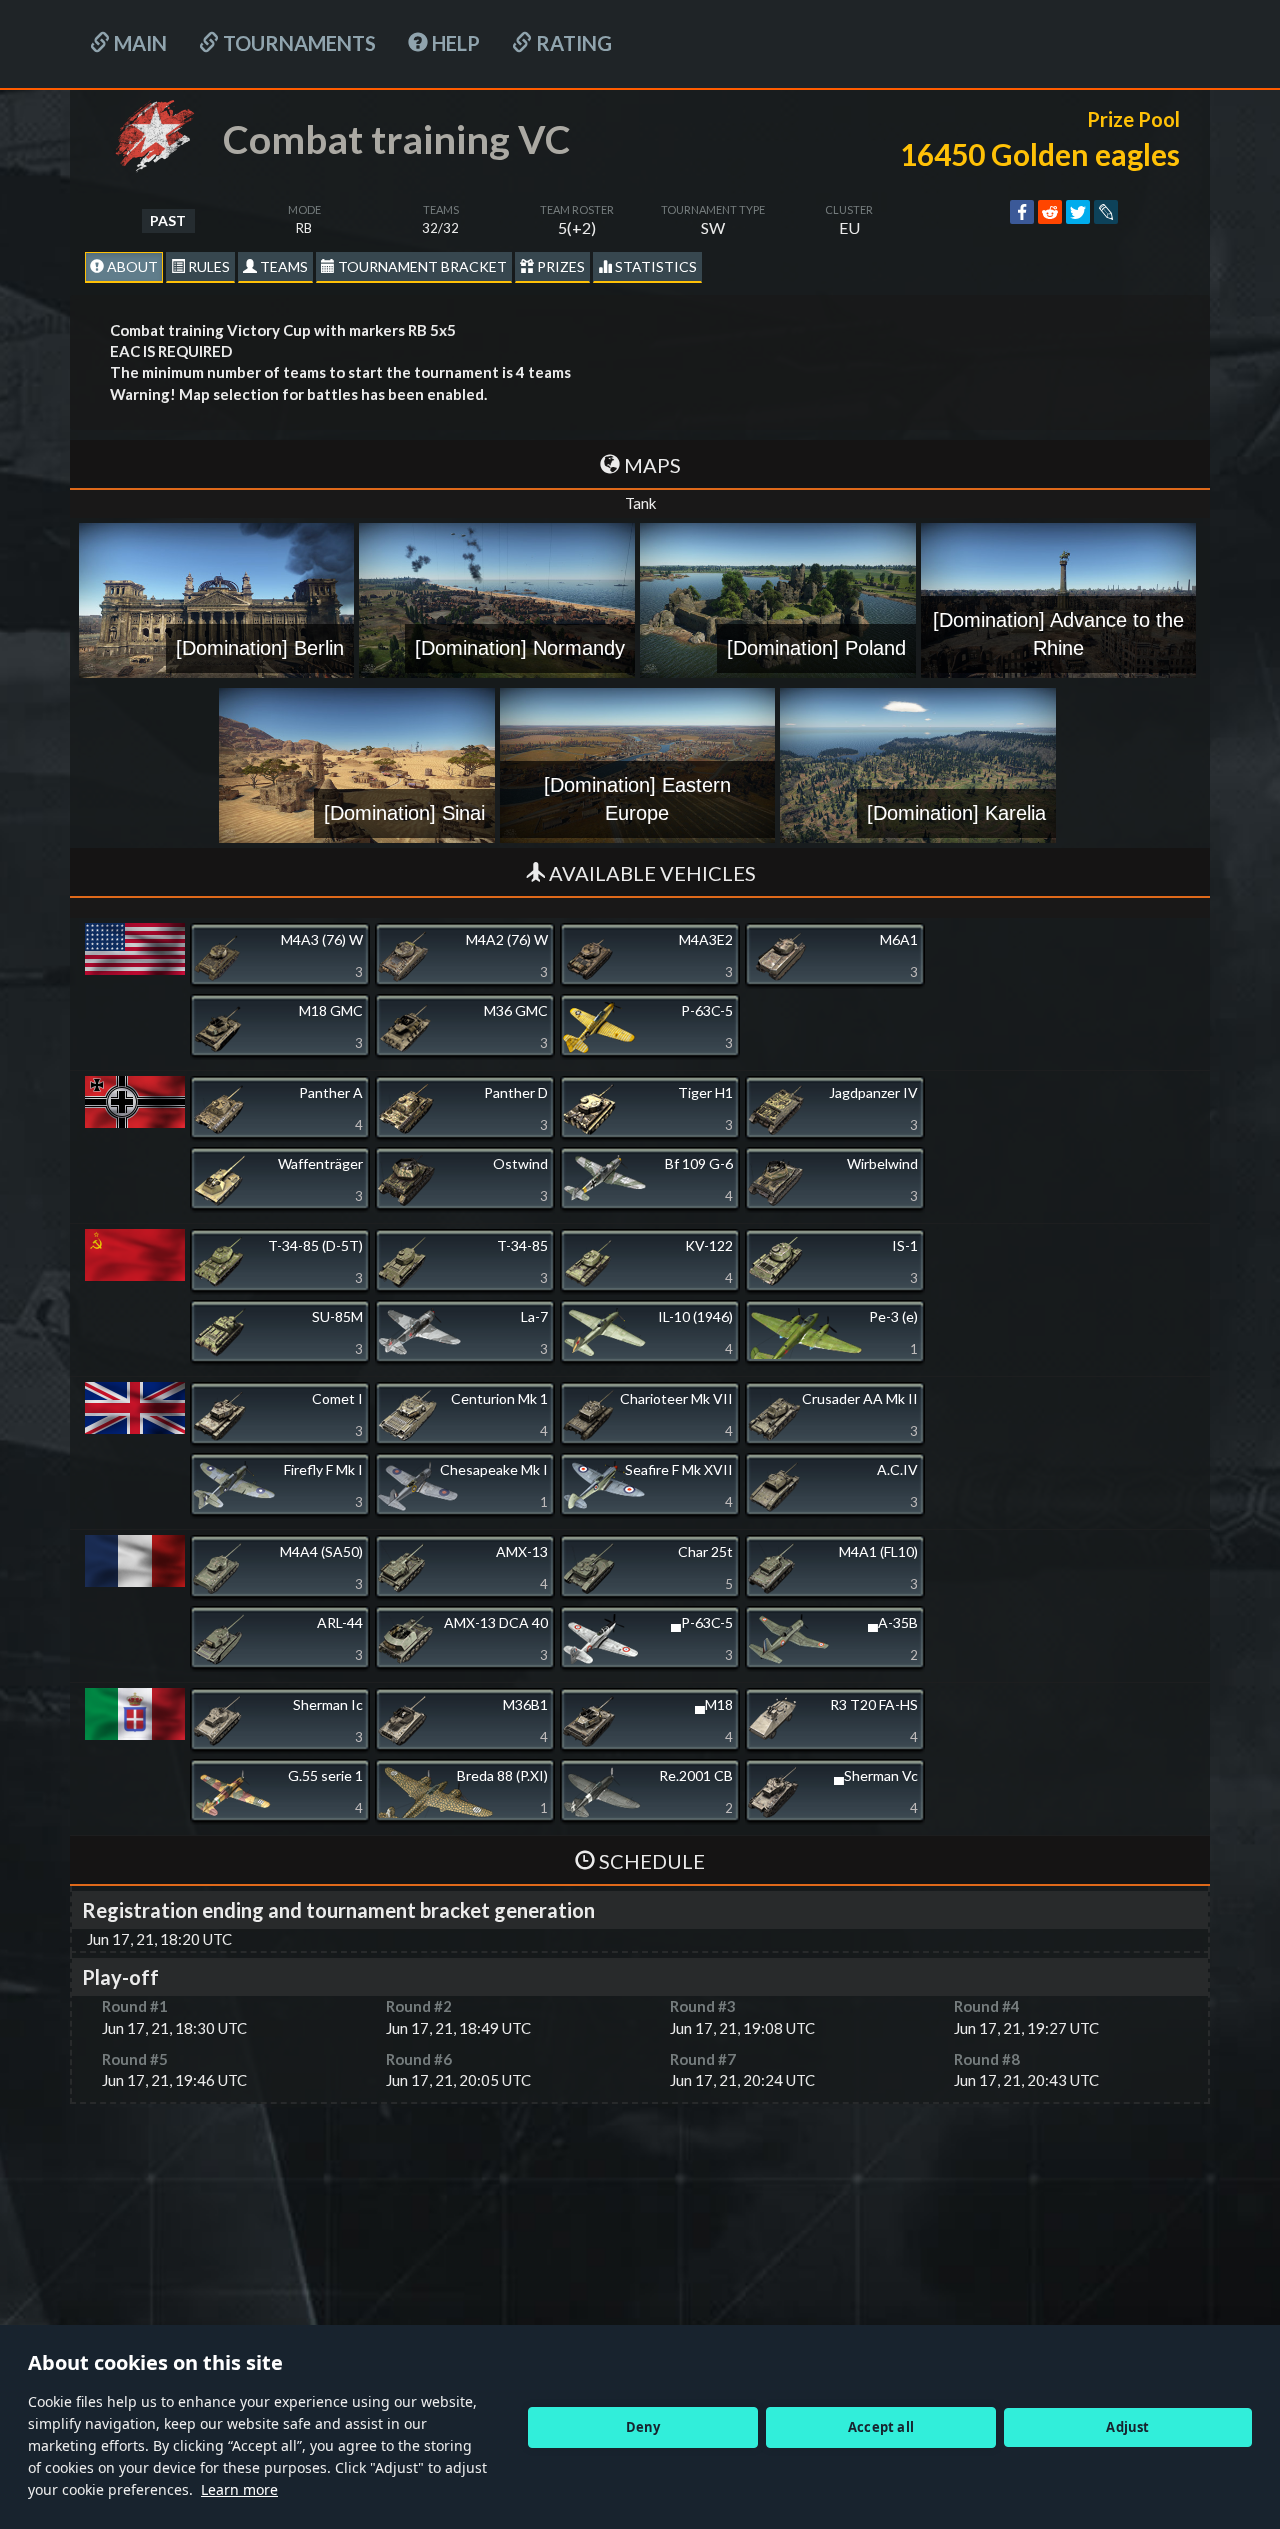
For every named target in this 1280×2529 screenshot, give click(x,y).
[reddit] (1050, 212)
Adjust (1127, 2427)
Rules (207, 266)
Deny (643, 2427)
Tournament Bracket (421, 266)
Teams (282, 266)
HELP (454, 43)
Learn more (239, 2489)
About (131, 266)
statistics (654, 266)
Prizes (559, 266)
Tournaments (297, 43)
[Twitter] (1078, 212)
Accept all (881, 2427)
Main (138, 43)
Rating (572, 43)
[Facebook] (1022, 212)
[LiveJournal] (1106, 212)
